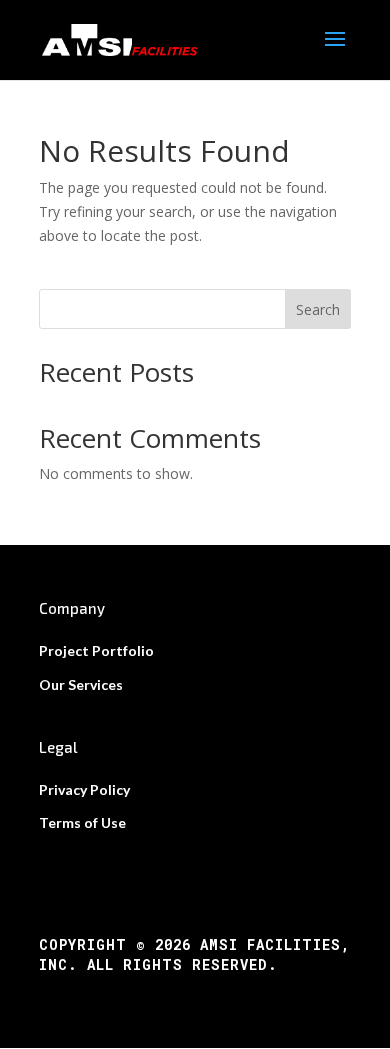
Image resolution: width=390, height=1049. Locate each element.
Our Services (81, 684)
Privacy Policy (84, 789)
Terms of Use (82, 822)
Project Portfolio (96, 650)
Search (318, 309)
